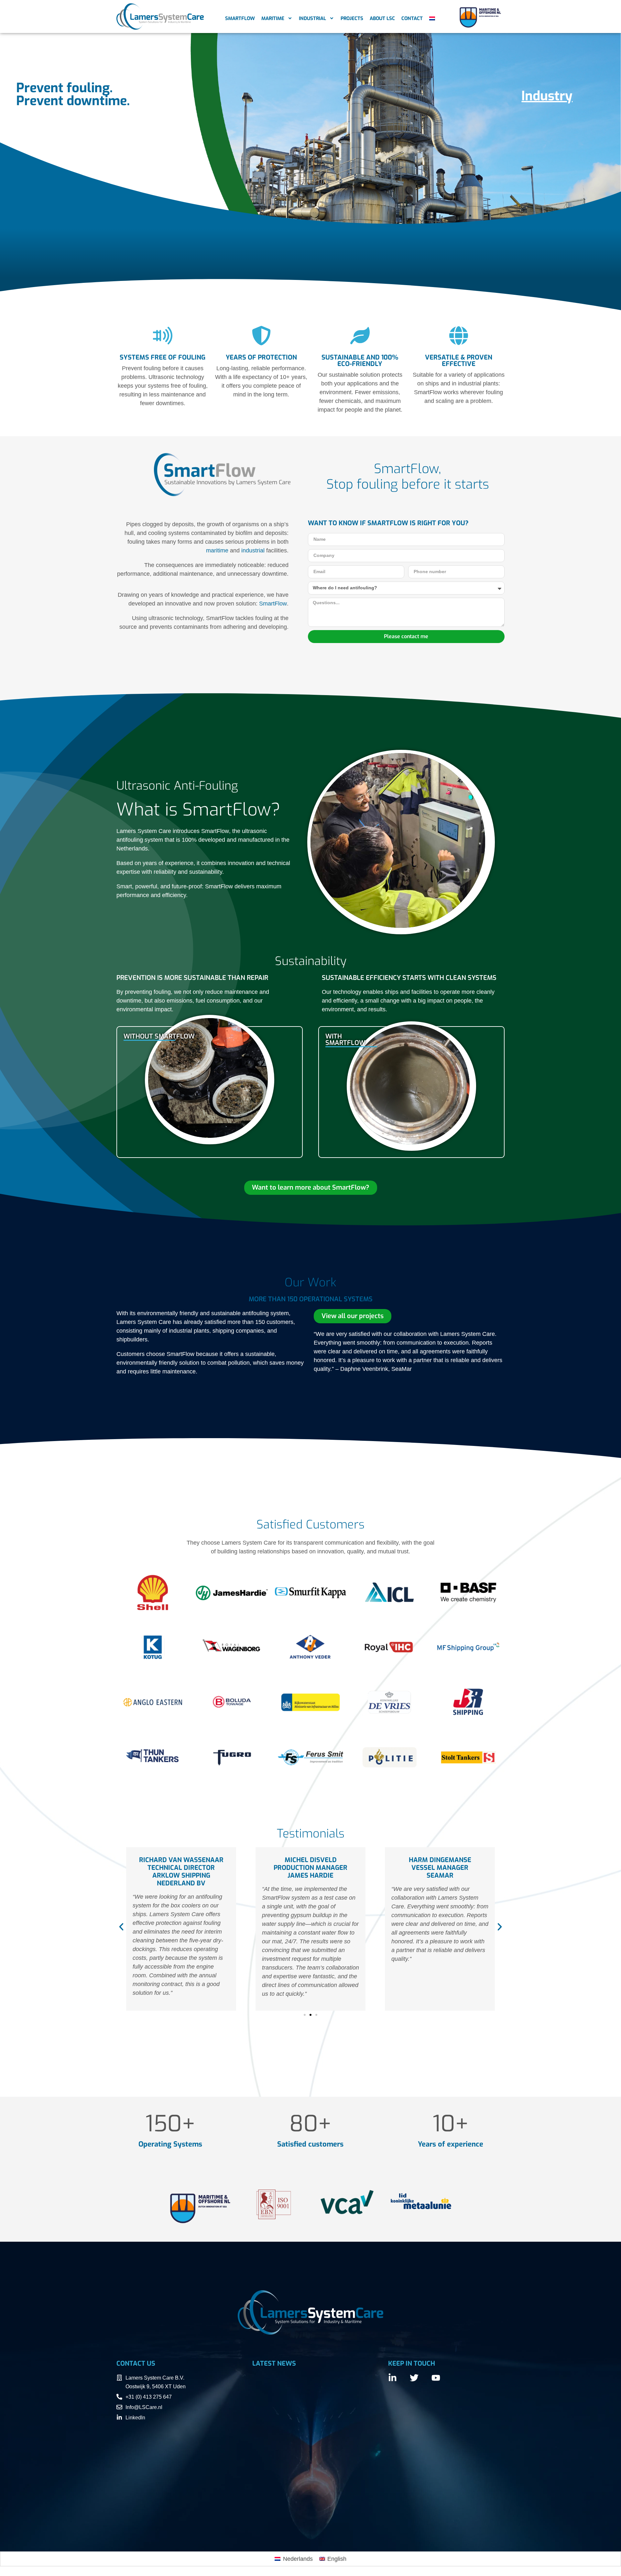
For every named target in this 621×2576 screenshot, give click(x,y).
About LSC (382, 18)
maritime (217, 550)
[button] (121, 1927)
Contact (412, 18)
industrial (253, 550)
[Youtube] (436, 2378)
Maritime (273, 18)
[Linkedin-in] (392, 2378)
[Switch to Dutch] (432, 18)
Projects (352, 18)
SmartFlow (240, 18)
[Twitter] (414, 2378)
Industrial (312, 18)
